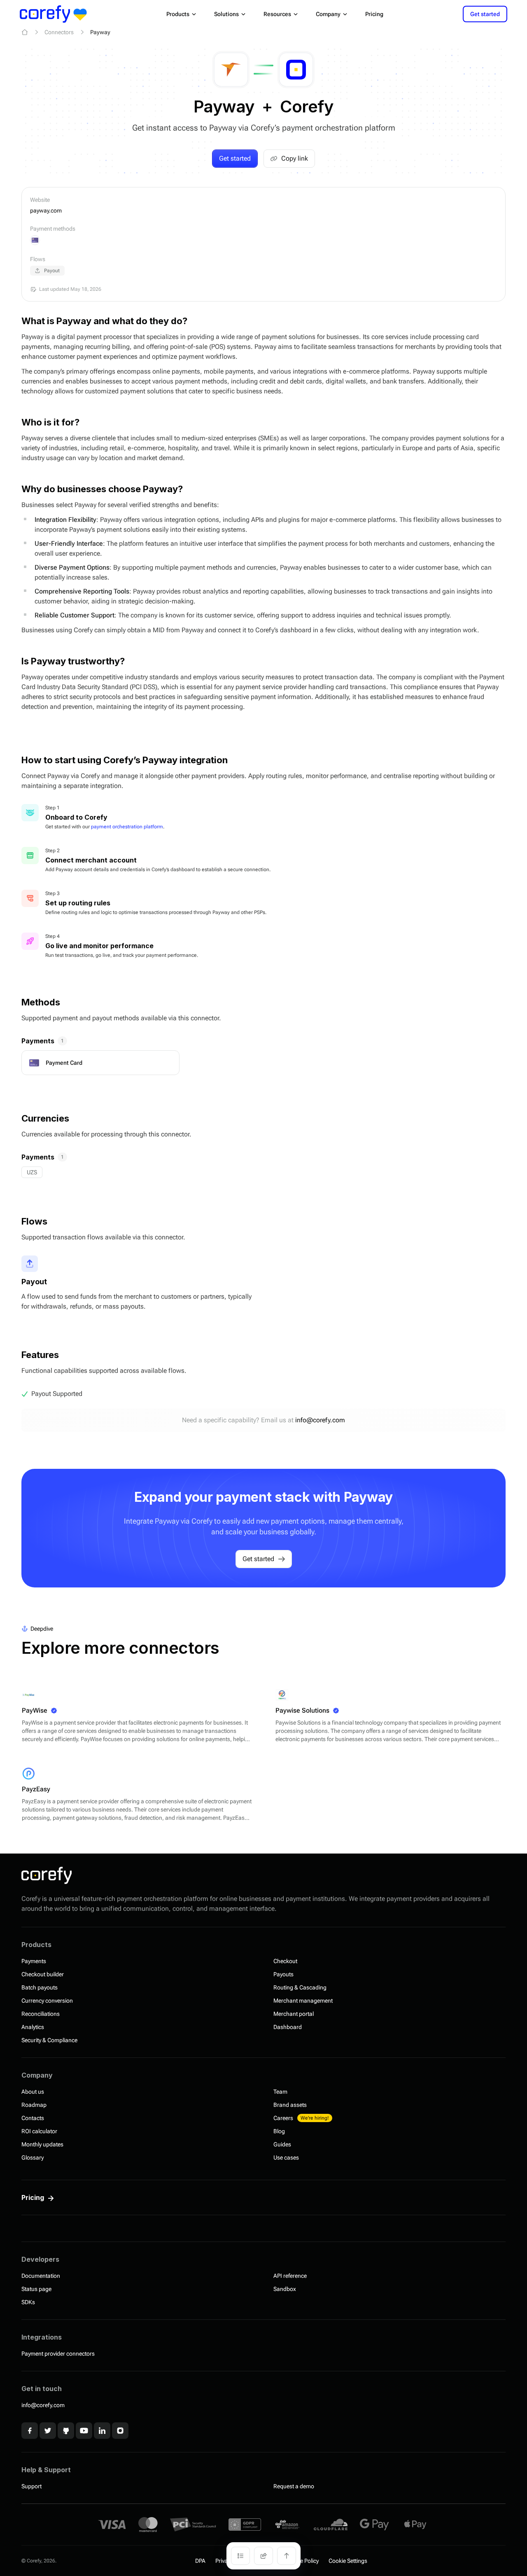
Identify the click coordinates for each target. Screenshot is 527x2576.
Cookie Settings (348, 2561)
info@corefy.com (320, 1420)
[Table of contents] (240, 2556)
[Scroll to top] (287, 2556)
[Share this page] (263, 2556)
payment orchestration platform (127, 827)
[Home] (25, 32)
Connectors (59, 32)
